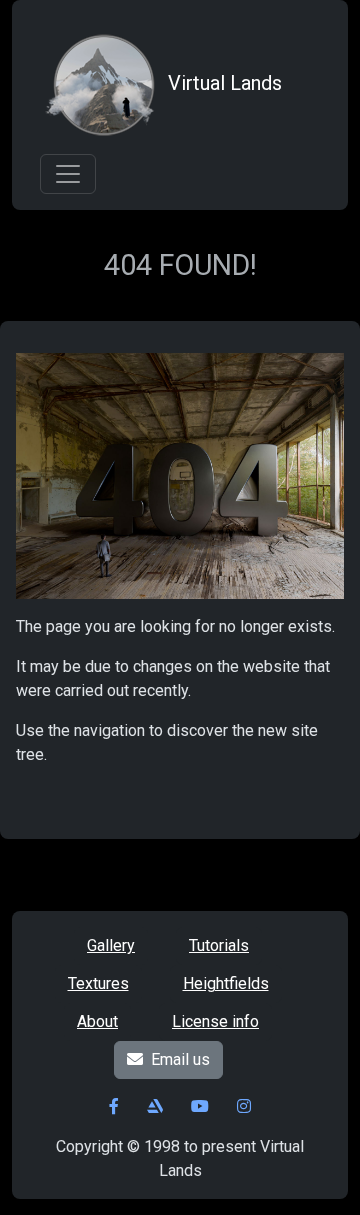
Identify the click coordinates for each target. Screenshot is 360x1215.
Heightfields (226, 983)
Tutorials (219, 945)
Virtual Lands (225, 83)
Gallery (111, 945)
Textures (98, 983)
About (97, 1021)
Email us (180, 1059)
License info (215, 1021)
